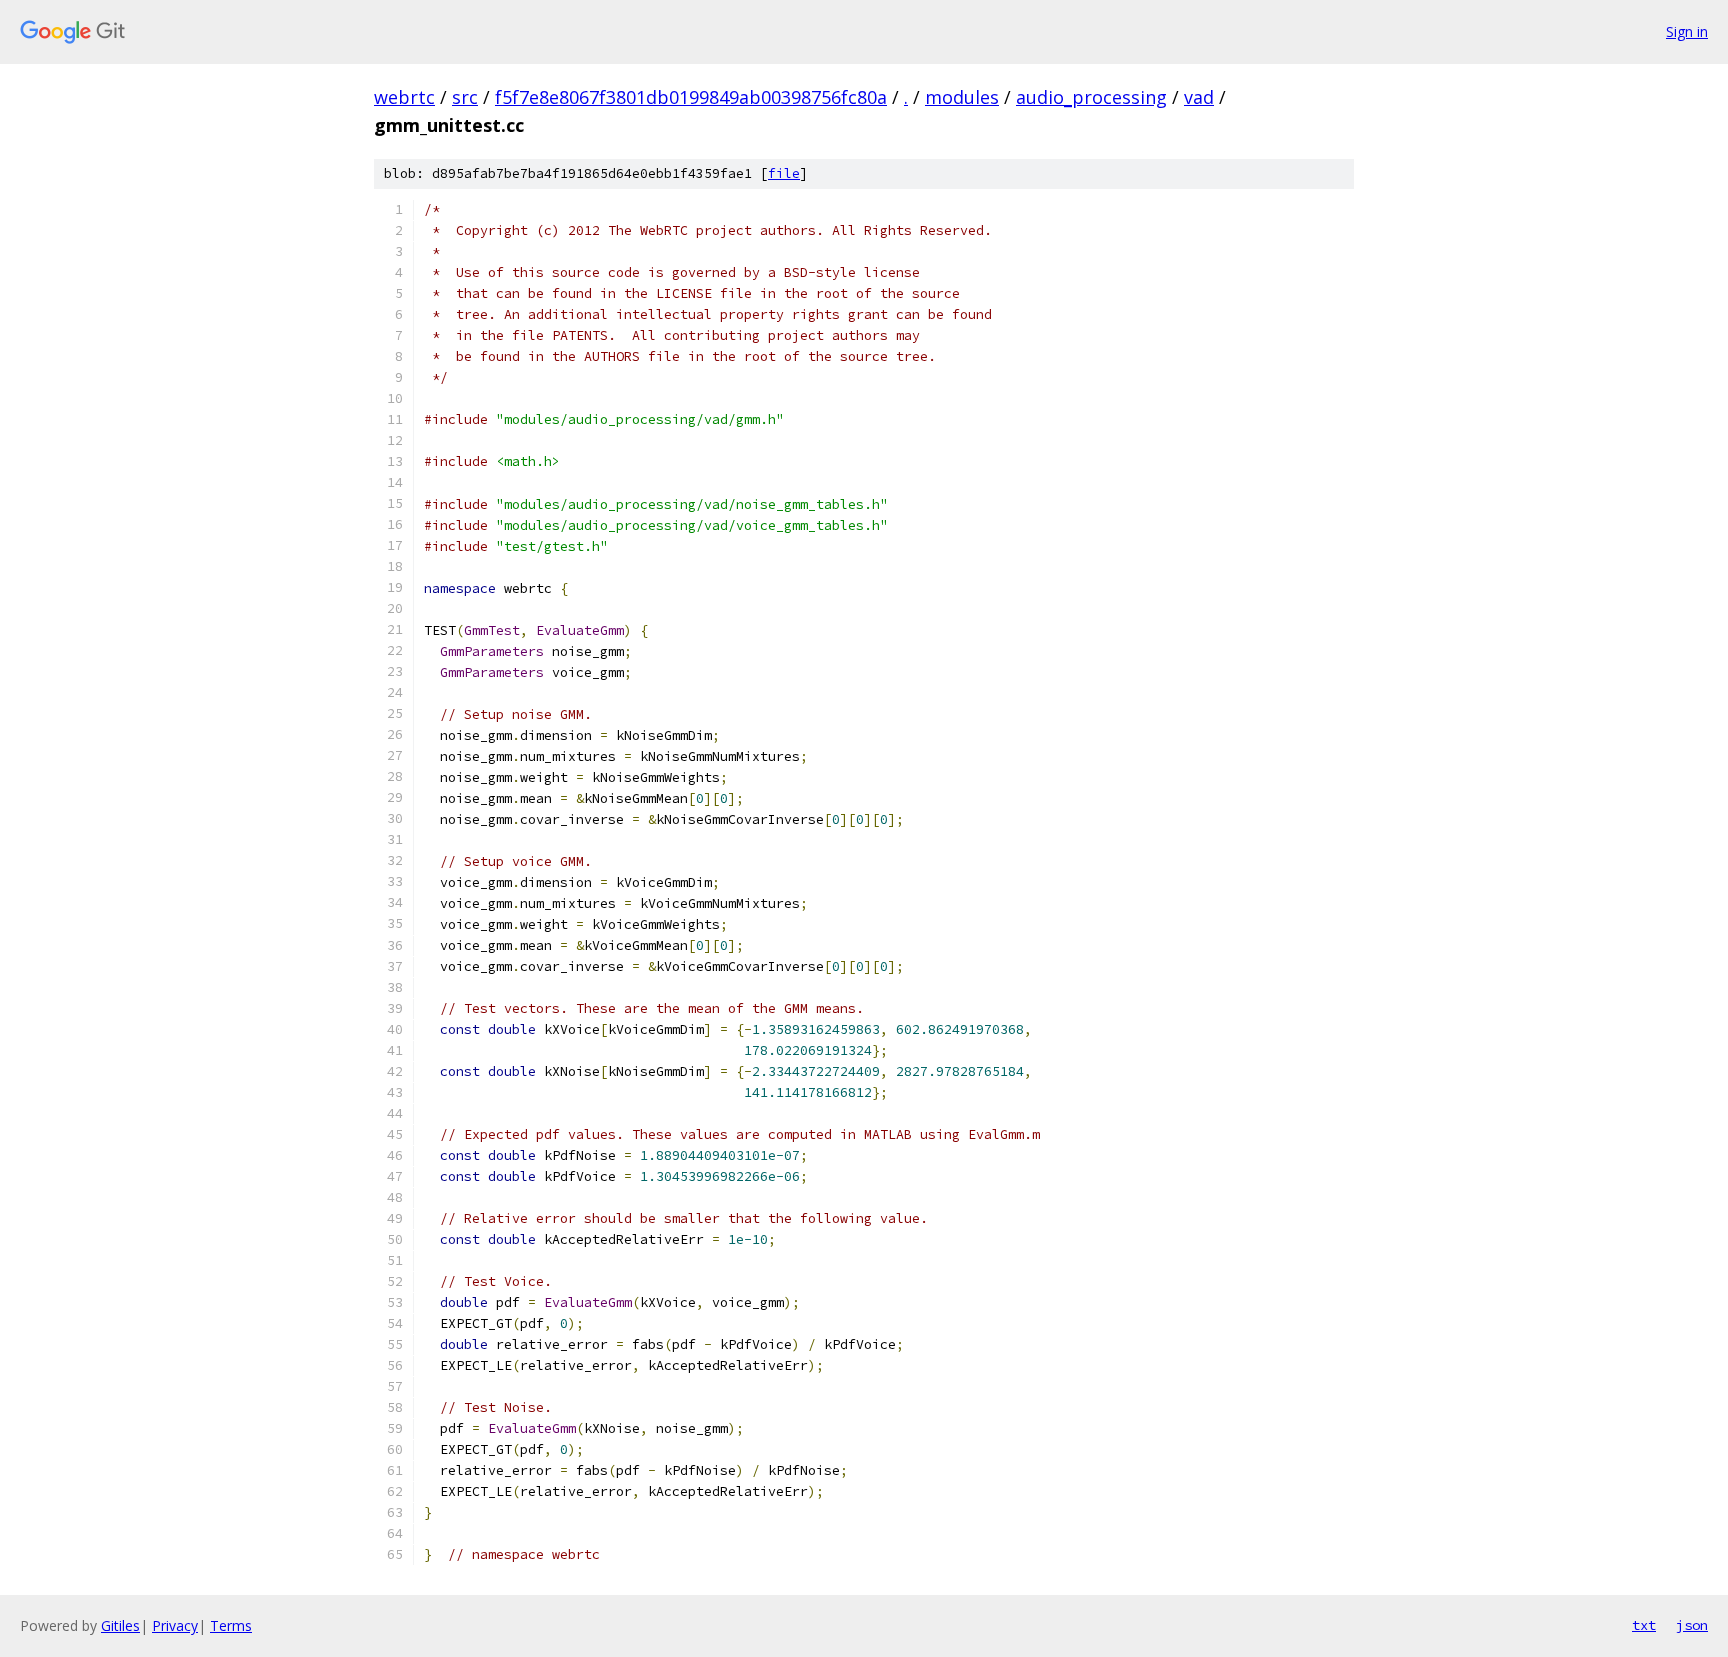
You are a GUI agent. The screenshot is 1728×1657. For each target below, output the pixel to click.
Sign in (1687, 31)
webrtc (404, 97)
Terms (231, 1625)
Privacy (175, 1625)
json (1692, 1625)
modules (962, 97)
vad (1199, 97)
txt (1644, 1625)
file (784, 173)
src (465, 97)
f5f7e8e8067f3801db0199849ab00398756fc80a (691, 97)
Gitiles (120, 1625)
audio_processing (1091, 97)
